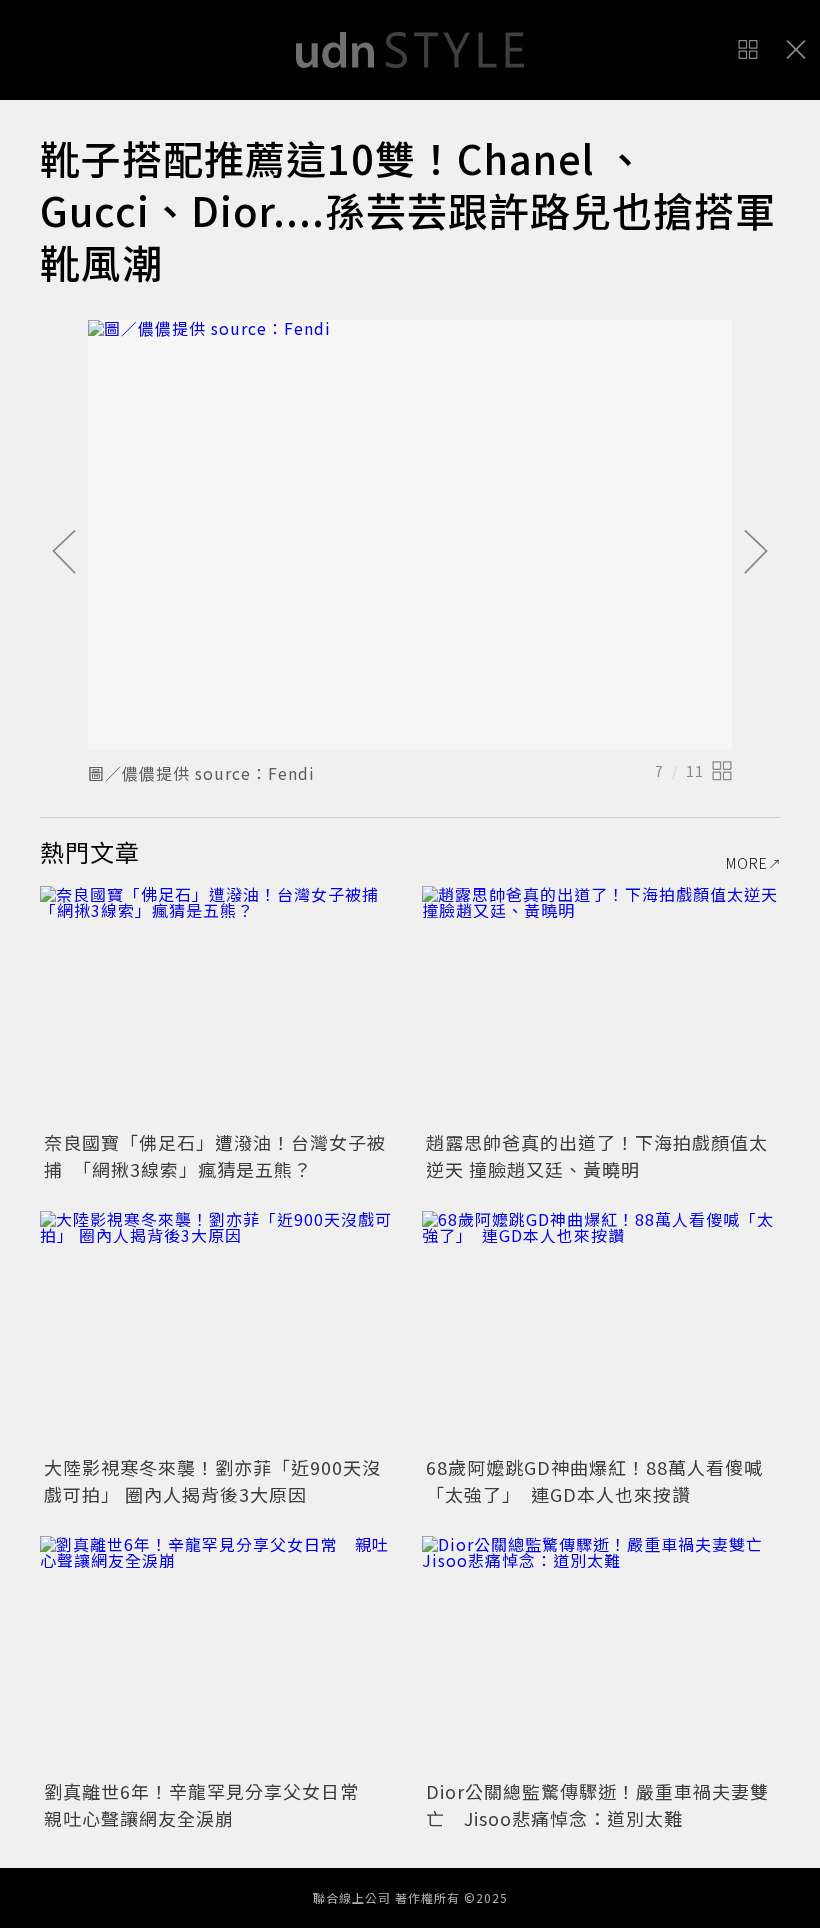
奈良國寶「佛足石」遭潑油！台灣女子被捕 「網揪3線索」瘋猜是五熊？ (215, 1155)
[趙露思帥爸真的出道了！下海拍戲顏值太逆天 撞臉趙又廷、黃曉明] (601, 1005)
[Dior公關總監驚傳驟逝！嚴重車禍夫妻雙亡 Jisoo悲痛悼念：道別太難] (601, 1655)
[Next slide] (756, 553)
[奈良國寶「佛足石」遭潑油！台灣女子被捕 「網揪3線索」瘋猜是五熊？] (219, 1005)
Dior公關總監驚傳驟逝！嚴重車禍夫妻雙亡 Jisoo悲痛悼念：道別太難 (597, 1804)
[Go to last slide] (64, 553)
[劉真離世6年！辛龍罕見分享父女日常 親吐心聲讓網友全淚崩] (219, 1655)
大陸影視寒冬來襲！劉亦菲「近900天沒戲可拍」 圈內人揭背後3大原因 (212, 1480)
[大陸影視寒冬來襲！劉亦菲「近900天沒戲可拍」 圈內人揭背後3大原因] (219, 1330)
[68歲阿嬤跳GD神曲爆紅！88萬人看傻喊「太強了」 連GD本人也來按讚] (601, 1330)
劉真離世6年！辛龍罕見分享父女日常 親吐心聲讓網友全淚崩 (211, 1804)
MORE (747, 863)
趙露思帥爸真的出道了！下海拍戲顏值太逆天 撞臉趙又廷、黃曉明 (597, 1155)
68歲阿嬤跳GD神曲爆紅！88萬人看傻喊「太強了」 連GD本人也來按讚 (594, 1480)
